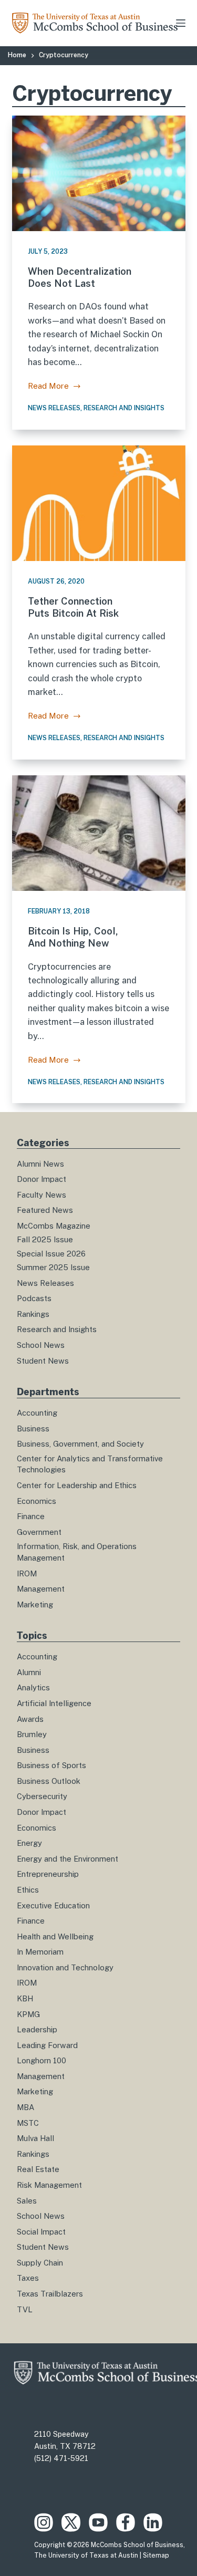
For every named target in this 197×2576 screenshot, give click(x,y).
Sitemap (156, 2556)
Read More (55, 387)
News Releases (54, 408)
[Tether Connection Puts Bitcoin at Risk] (99, 503)
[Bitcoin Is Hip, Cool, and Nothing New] (99, 833)
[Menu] (181, 23)
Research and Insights (124, 408)
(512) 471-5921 (61, 2458)
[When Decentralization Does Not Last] (99, 173)
